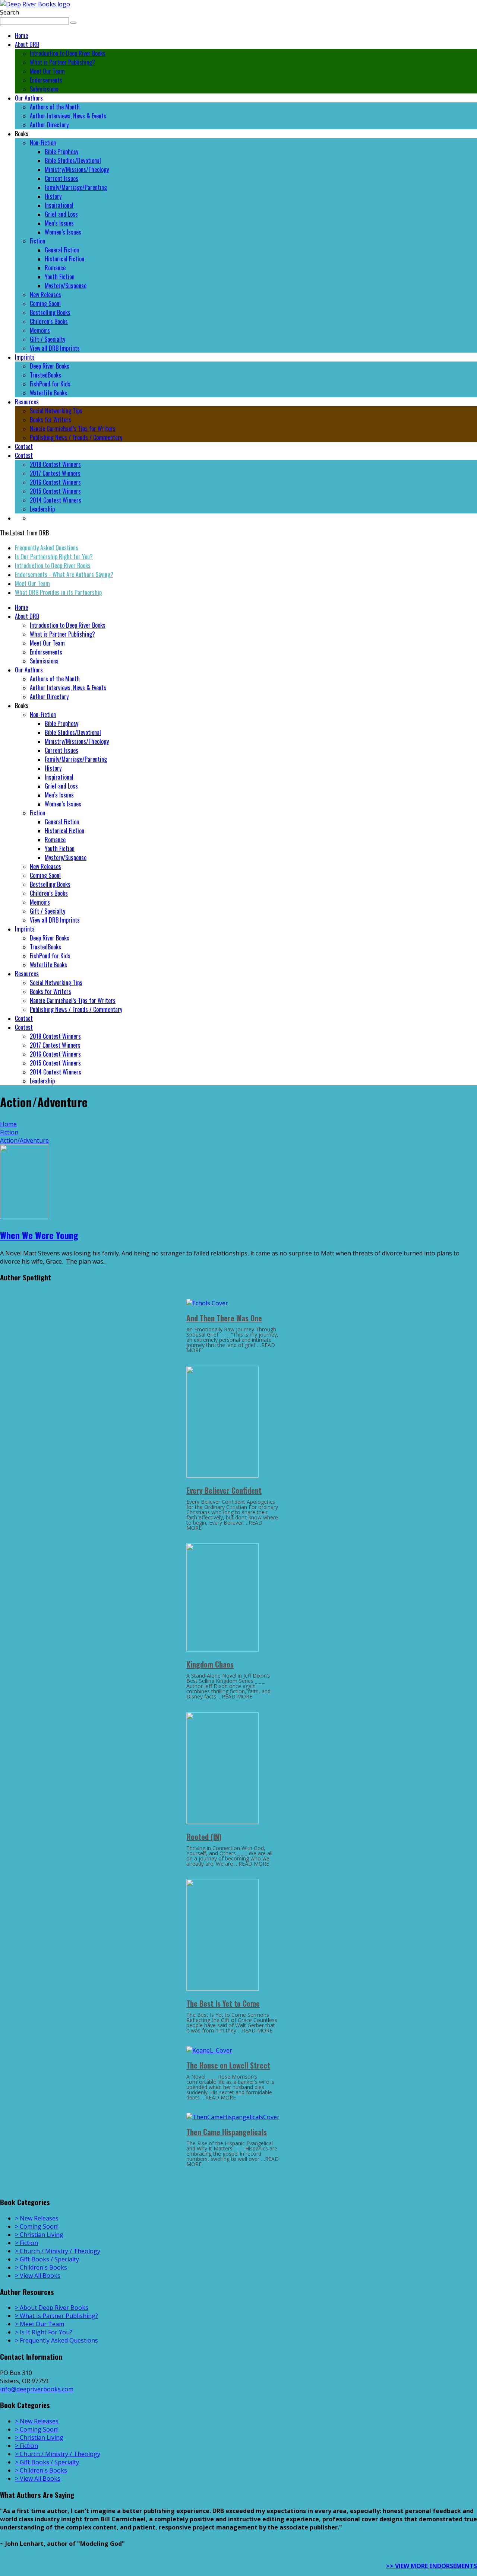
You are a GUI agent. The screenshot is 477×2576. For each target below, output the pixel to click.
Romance (55, 268)
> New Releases (37, 2218)
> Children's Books (41, 2267)
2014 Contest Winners (56, 500)
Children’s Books (49, 321)
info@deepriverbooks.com (37, 2389)
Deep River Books (50, 366)
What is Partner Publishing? (62, 62)
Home (21, 35)
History (53, 196)
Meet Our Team (47, 71)
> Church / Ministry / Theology (58, 2251)
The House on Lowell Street (228, 2065)
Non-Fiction (43, 143)
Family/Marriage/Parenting (76, 187)
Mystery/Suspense (66, 286)
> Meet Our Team (40, 2324)
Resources (27, 402)
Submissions (44, 89)
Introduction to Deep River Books (68, 53)
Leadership (42, 509)
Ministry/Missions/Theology (77, 169)
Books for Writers (50, 420)
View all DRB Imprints (55, 348)
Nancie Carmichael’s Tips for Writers (73, 429)
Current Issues (61, 178)
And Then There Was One (224, 1318)
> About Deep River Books (52, 2308)
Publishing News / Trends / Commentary (76, 437)
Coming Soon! (45, 303)
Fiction (37, 241)
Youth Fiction (60, 277)
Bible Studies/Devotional (73, 160)
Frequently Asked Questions (47, 548)
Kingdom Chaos (210, 1664)
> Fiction (26, 2243)
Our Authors (29, 98)
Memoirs (40, 330)
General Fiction (62, 250)
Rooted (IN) (204, 1837)
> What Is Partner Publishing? (56, 2316)
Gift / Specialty (48, 339)
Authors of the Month (55, 107)
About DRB (27, 44)
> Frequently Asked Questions (56, 2340)
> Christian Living (39, 2235)
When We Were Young (39, 1235)
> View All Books (38, 2276)
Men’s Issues (59, 223)
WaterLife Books (48, 393)
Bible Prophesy (61, 152)
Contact (24, 446)
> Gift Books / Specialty (47, 2259)
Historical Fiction (64, 259)
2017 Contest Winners (55, 473)
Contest (24, 455)
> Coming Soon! (37, 2226)
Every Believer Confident (224, 1490)
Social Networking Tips (56, 411)
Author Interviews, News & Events (68, 116)
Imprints (25, 357)
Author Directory (49, 125)
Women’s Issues (63, 232)
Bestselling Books (50, 312)
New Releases (45, 294)
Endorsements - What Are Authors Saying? (64, 574)
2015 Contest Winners (55, 491)
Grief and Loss (61, 214)
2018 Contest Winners (55, 464)
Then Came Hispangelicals (227, 2132)
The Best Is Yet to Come (223, 2003)
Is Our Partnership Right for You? (54, 557)
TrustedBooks (45, 375)
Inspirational (59, 205)
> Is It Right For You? (44, 2332)
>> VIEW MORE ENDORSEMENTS (432, 2566)
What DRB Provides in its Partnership (58, 592)
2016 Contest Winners (55, 482)
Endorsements (46, 80)
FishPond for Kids (50, 384)
